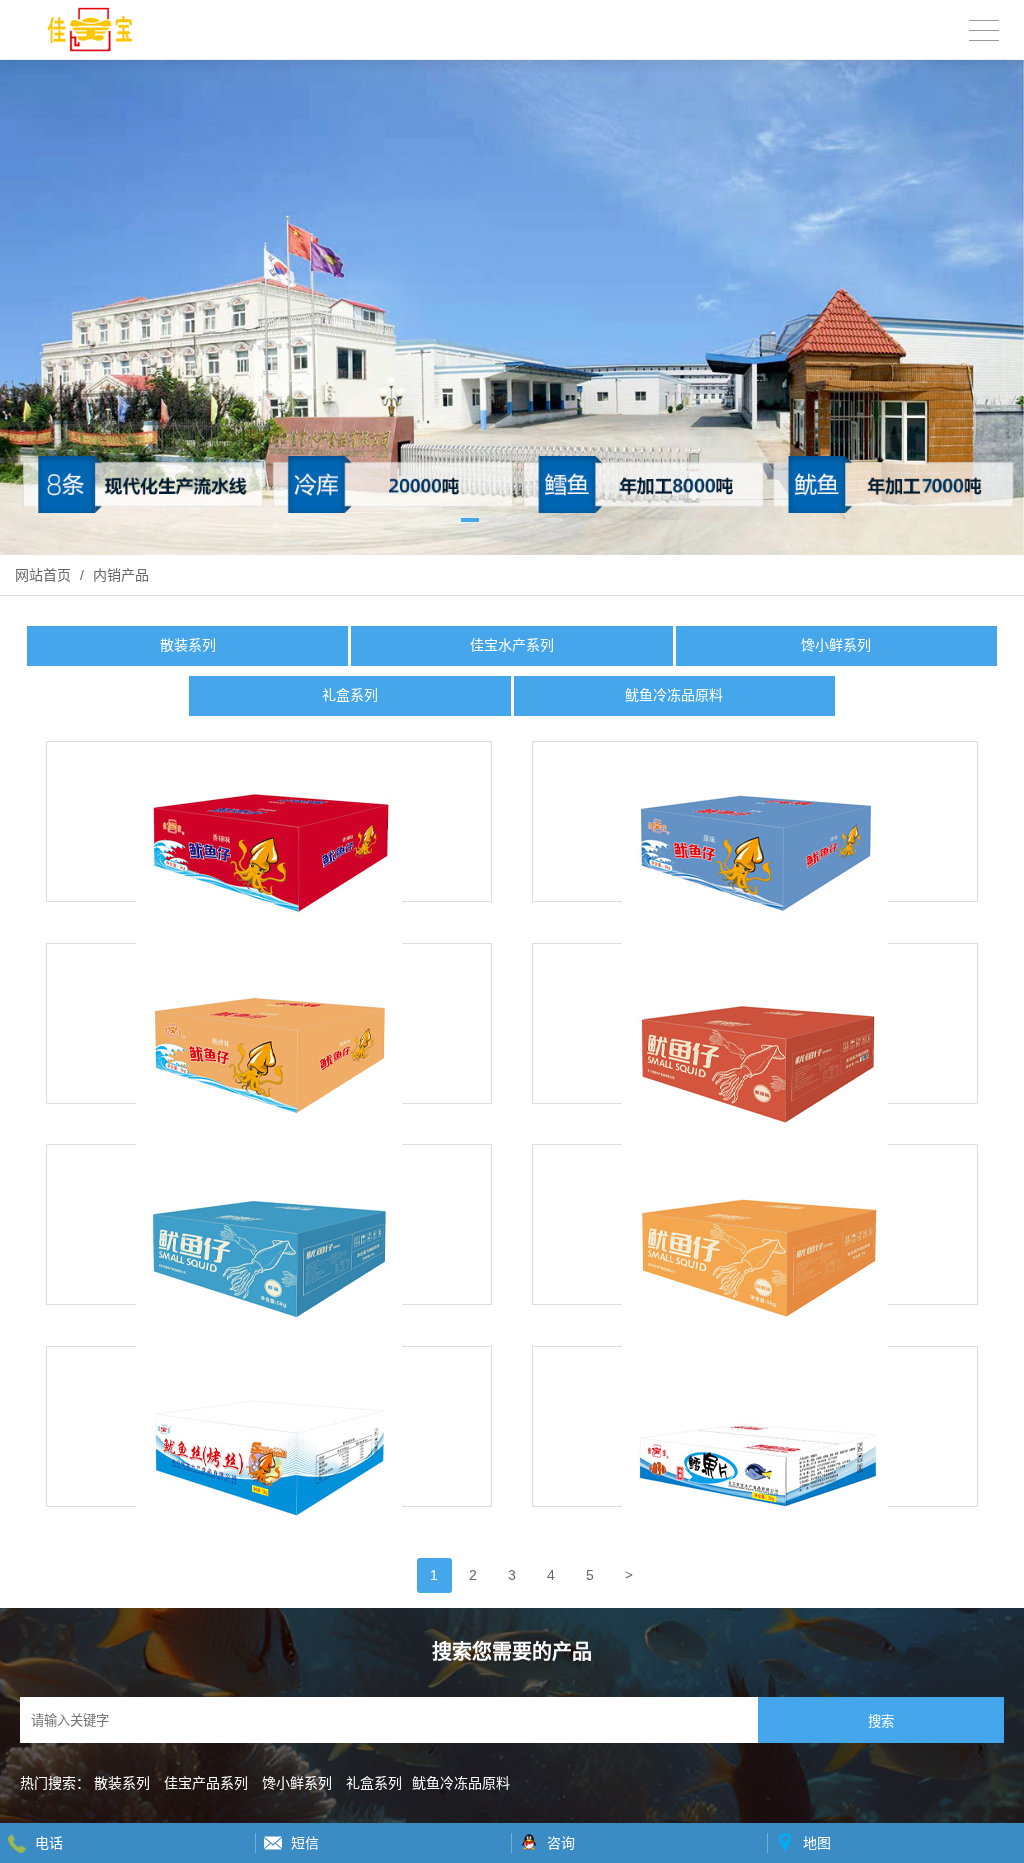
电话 (49, 1843)
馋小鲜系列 (836, 645)
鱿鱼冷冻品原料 (674, 695)
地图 (817, 1843)
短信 (305, 1843)
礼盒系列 (350, 695)
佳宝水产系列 (512, 645)
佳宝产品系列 (206, 1783)
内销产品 (119, 575)
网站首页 (43, 575)
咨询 (561, 1843)
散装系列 (188, 645)
